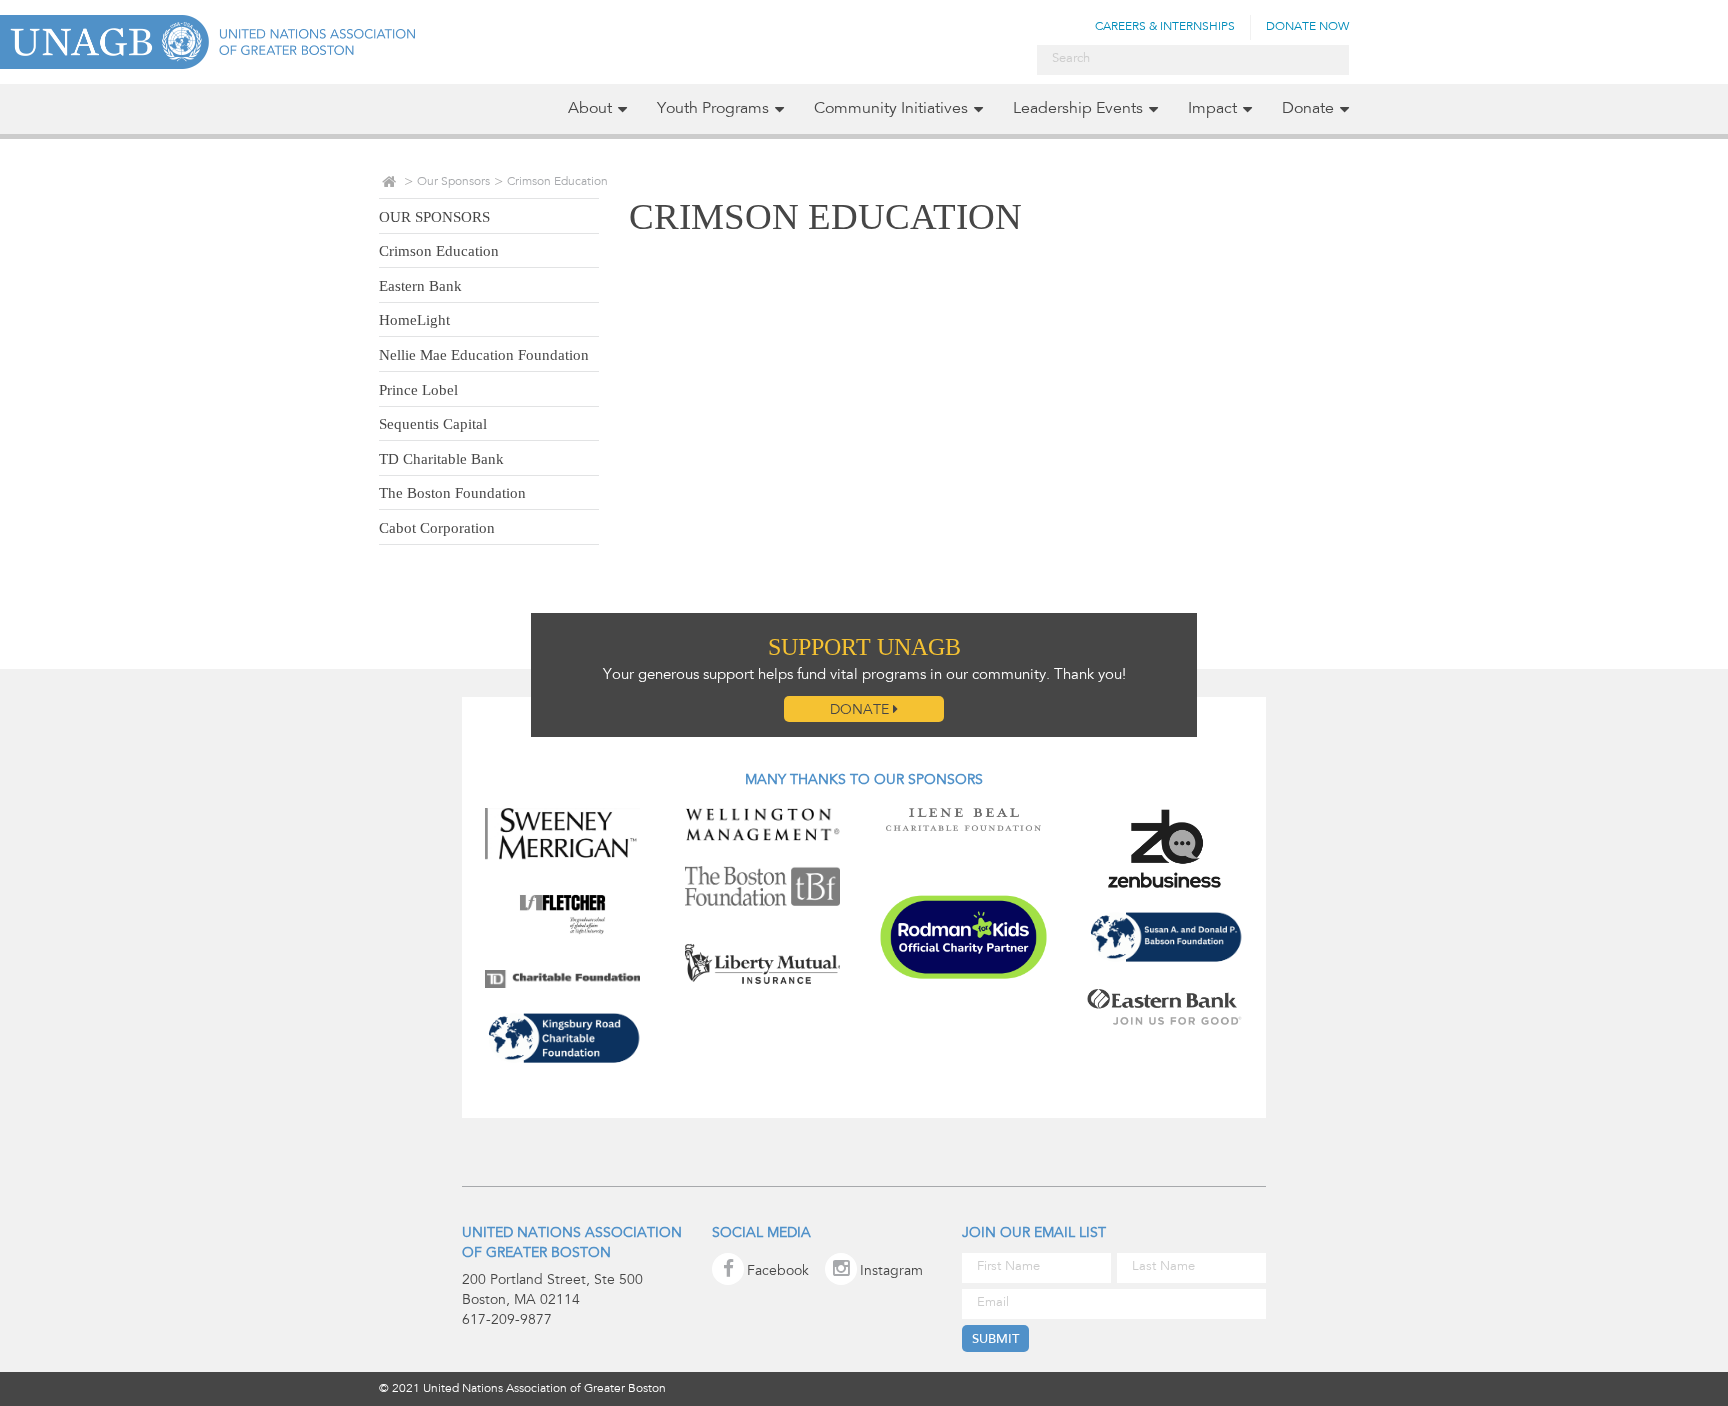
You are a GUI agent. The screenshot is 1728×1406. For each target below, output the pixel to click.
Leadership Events (1078, 109)
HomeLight (414, 320)
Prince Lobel (418, 390)
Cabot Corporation (437, 528)
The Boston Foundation (452, 493)
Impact (1212, 109)
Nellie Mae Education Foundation (484, 355)
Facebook (778, 1272)
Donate (1308, 109)
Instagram (891, 1272)
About (590, 109)
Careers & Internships (1165, 27)
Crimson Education (439, 251)
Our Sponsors (453, 182)
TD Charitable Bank (441, 459)
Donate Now (1307, 27)
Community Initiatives (891, 109)
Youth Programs (713, 109)
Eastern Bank (420, 286)
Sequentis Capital (433, 424)
